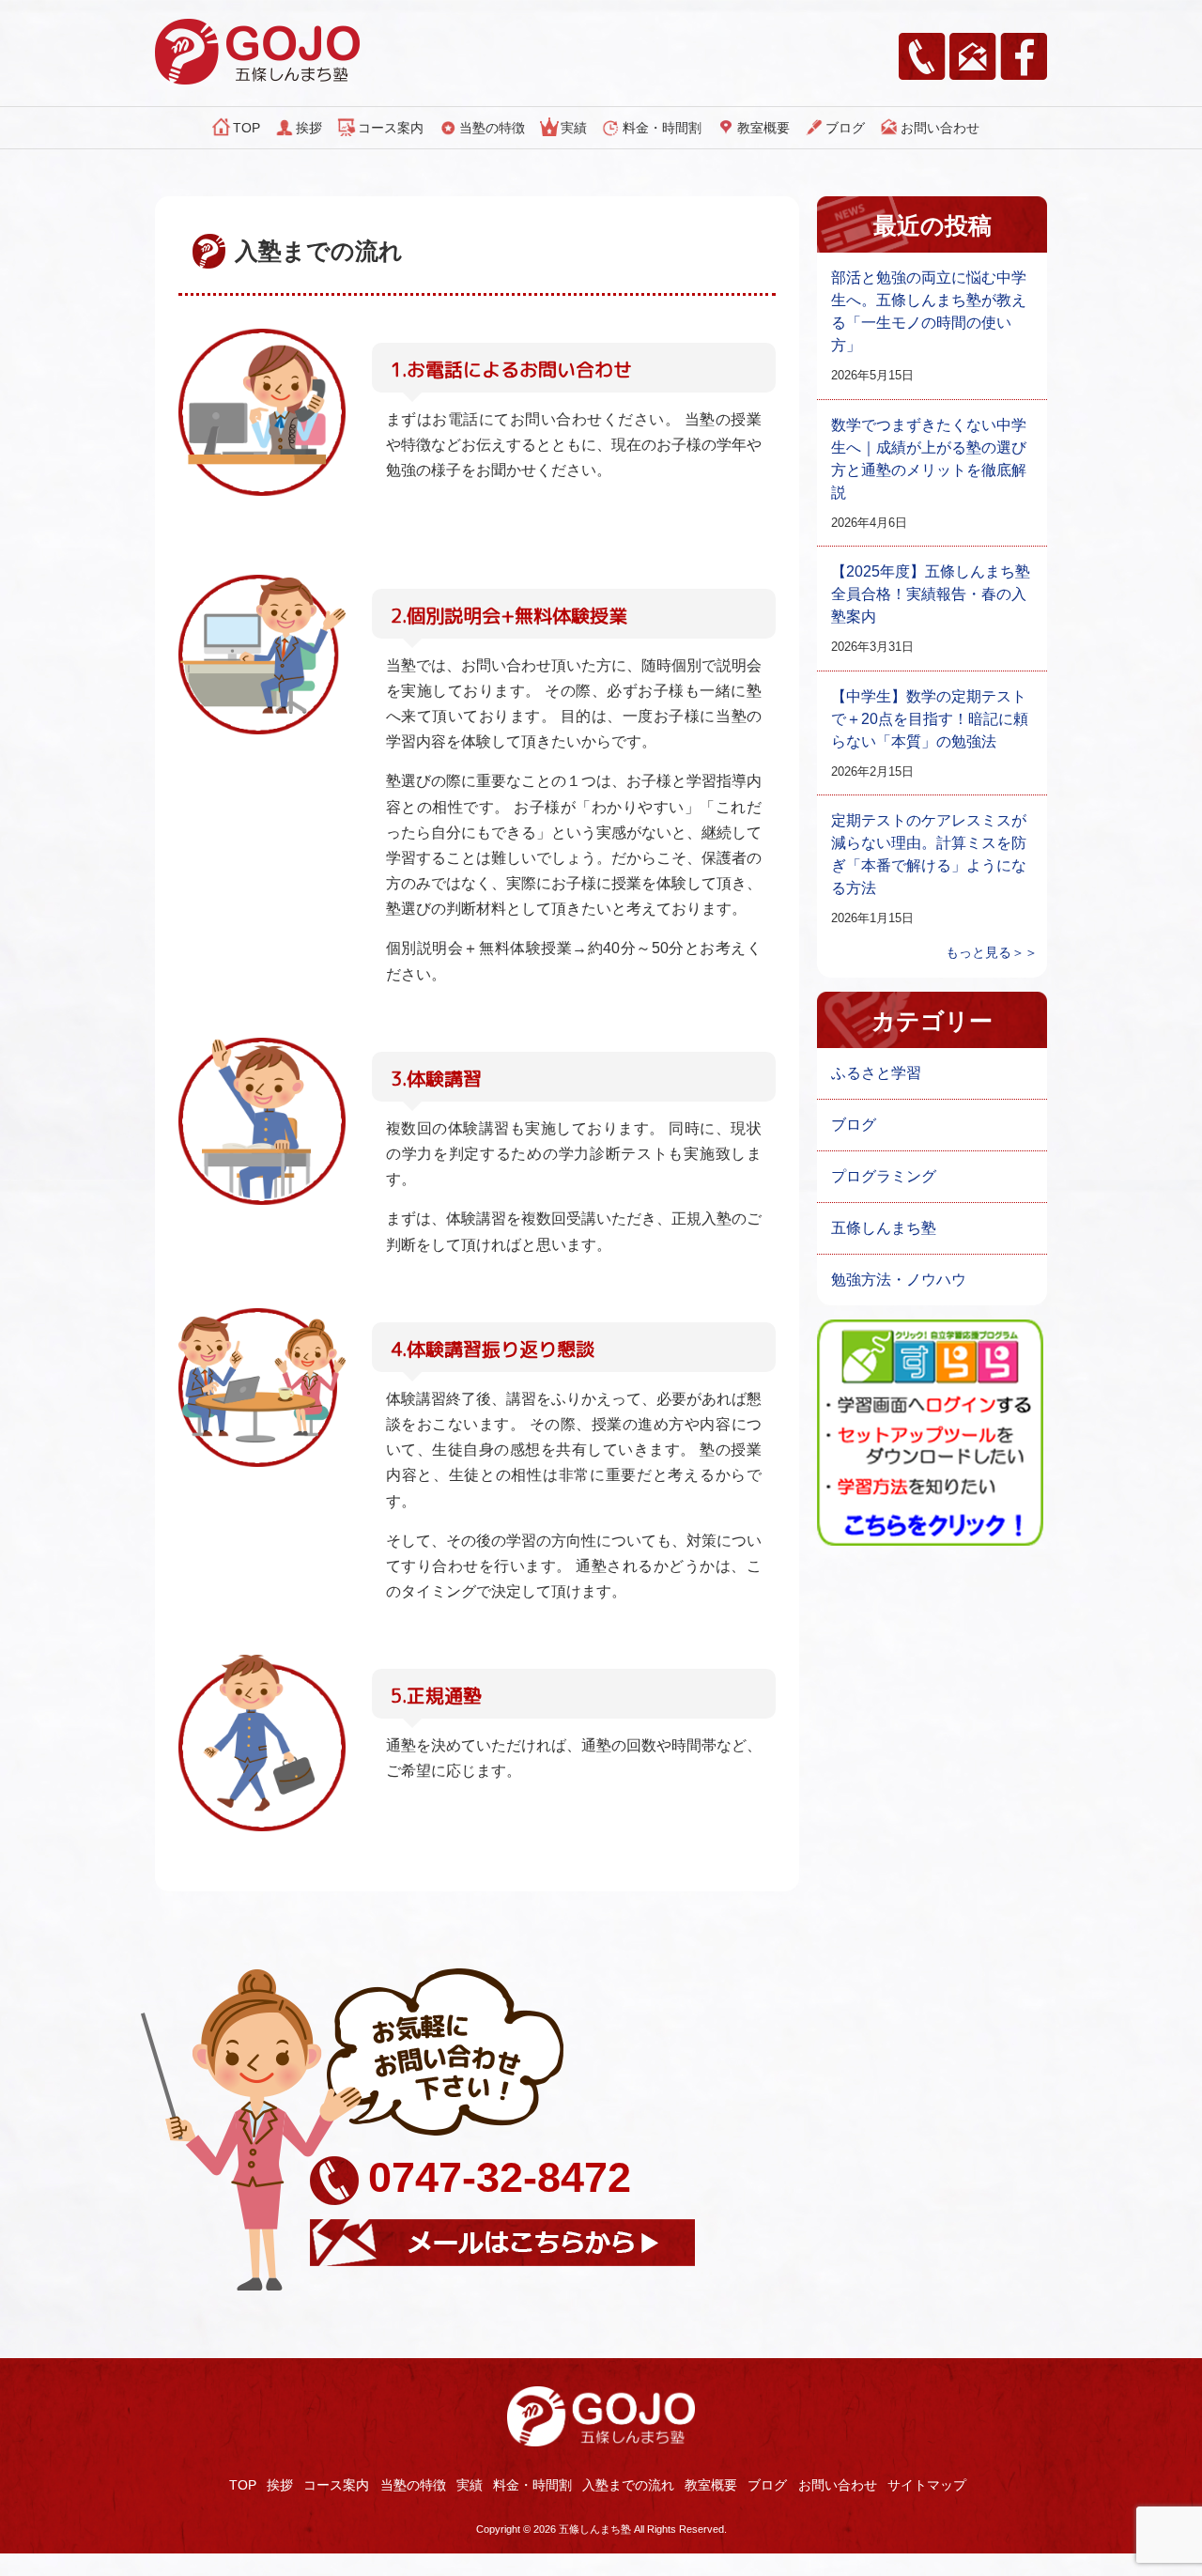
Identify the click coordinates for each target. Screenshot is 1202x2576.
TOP (247, 128)
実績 (574, 128)
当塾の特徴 (492, 128)
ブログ (845, 128)
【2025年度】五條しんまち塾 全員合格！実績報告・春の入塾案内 (931, 594)
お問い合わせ (940, 128)
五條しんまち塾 (884, 1228)
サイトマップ (927, 2485)
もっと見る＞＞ (992, 952)
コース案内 (391, 128)
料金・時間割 (662, 128)
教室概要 (763, 128)
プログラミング (884, 1176)
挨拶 (309, 128)
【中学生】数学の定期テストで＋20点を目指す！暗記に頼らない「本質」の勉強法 (930, 719)
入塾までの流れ (628, 2485)
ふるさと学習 (876, 1073)
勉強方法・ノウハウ (899, 1280)
